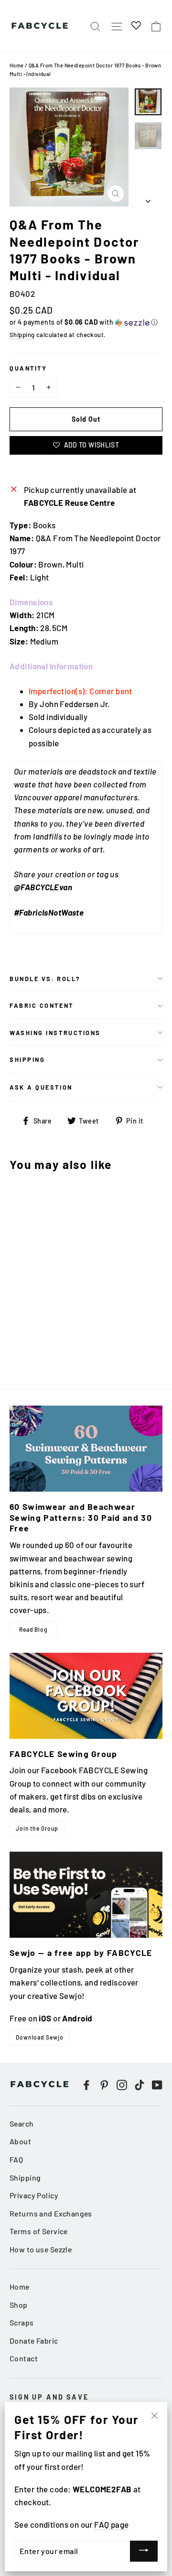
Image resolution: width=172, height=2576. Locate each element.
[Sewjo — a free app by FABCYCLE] (86, 1895)
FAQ (16, 2159)
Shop (19, 2305)
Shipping (22, 335)
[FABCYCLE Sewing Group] (86, 1696)
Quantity (28, 368)
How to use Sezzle (41, 2249)
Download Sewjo (40, 2037)
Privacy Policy (34, 2195)
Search (22, 2123)
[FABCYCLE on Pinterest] (104, 2084)
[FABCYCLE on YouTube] (157, 2084)
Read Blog (33, 1629)
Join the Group (37, 1828)
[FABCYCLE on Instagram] (122, 2084)
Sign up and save (49, 2397)
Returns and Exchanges (51, 2213)
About (20, 2141)
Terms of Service (39, 2231)
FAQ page (111, 2524)
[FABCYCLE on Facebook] (86, 2084)
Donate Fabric (34, 2341)
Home (17, 65)
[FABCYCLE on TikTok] (140, 2084)
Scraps (22, 2322)
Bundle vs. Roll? (45, 979)
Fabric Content (42, 1005)
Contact (24, 2358)
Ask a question (41, 1087)
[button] (86, 322)
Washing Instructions (55, 1033)
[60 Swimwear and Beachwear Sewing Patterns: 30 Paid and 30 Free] (86, 1449)
